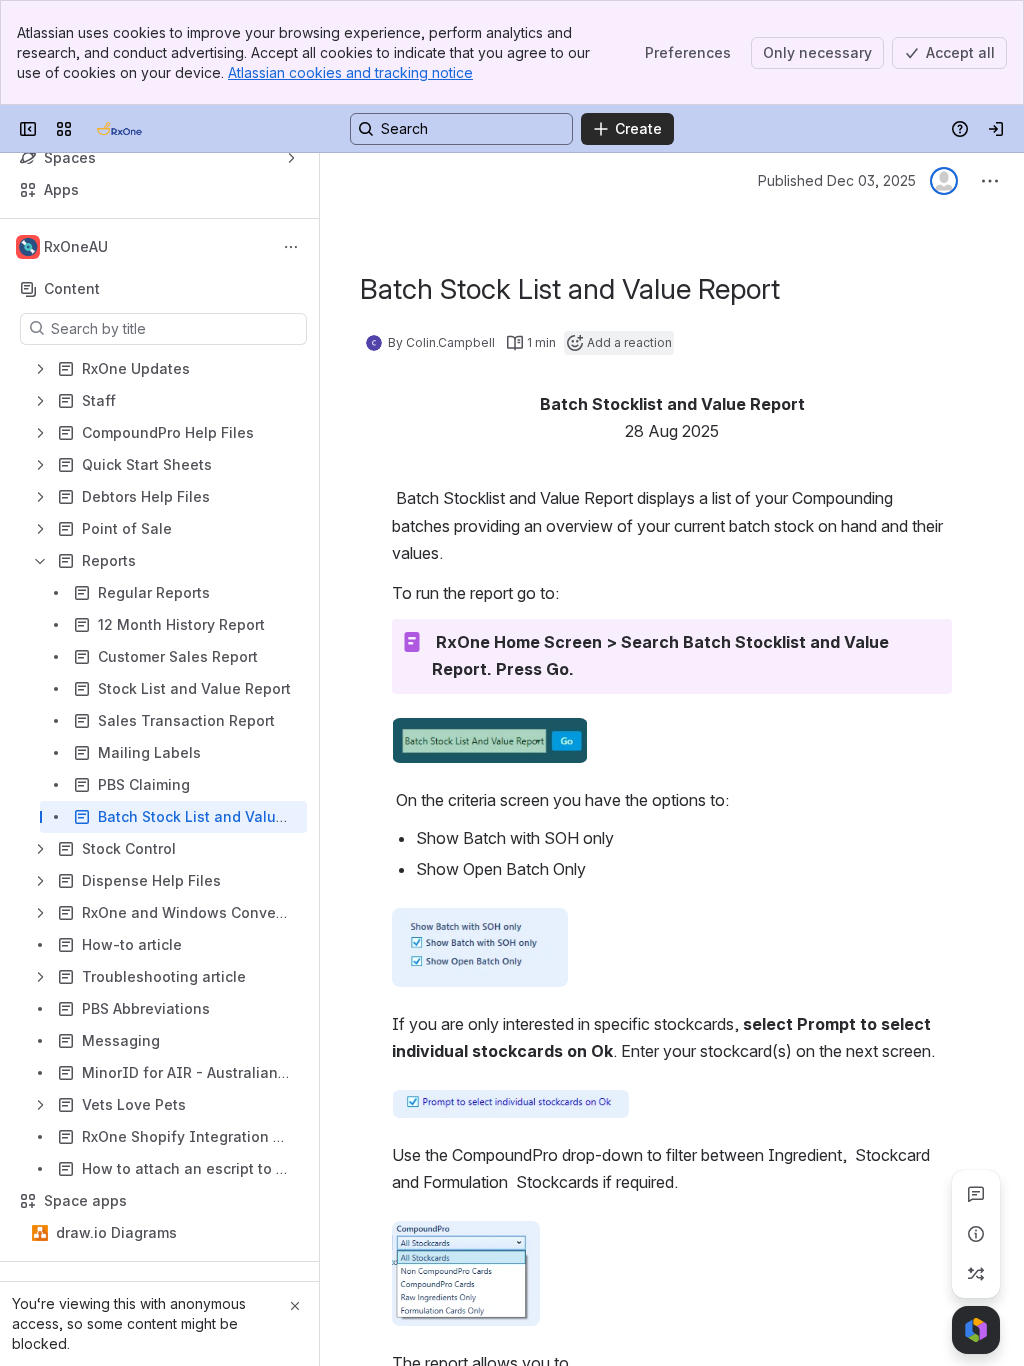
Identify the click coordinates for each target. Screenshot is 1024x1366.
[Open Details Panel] (976, 1234)
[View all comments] (976, 1194)
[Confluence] (119, 129)
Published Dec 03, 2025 (837, 180)
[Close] (295, 1306)
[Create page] (976, 1274)
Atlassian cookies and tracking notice (350, 72)
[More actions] (291, 247)
